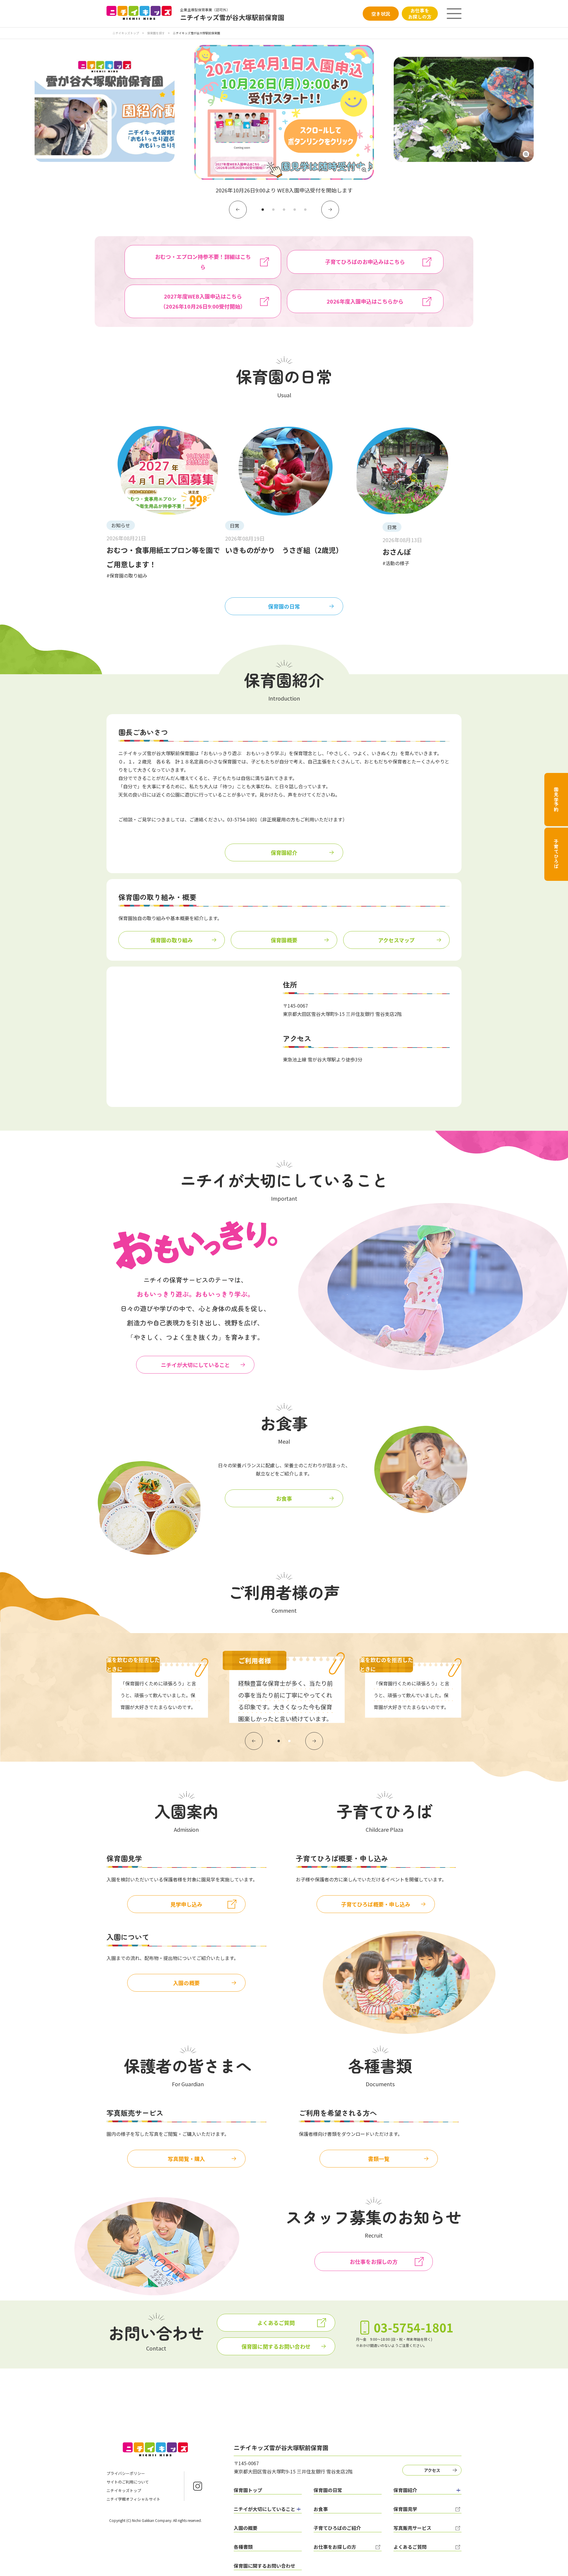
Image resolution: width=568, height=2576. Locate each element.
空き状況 (381, 14)
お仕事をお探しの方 (420, 13)
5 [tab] (305, 210)
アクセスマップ (396, 940)
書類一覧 (379, 2159)
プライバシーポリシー (126, 2473)
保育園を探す (156, 33)
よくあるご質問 (276, 2323)
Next (330, 210)
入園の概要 (186, 1983)
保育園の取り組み (172, 940)
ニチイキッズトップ (126, 33)
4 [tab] (295, 210)
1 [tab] (263, 210)
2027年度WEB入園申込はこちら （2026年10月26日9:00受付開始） (203, 301)
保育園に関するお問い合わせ (276, 2346)
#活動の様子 (396, 563)
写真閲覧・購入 (186, 2159)
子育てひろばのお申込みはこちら (365, 262)
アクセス (432, 2470)
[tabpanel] (284, 120)
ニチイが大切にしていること (195, 1365)
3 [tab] (284, 210)
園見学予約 (556, 800)
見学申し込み (186, 1904)
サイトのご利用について (128, 2482)
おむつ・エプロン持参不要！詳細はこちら (203, 262)
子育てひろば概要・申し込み (376, 1904)
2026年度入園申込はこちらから (365, 301)
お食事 (284, 1498)
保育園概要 (284, 940)
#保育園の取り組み (127, 575)
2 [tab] (273, 210)
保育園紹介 (284, 852)
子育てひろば (556, 854)
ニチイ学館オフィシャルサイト (133, 2499)
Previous (238, 210)
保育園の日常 (284, 606)
